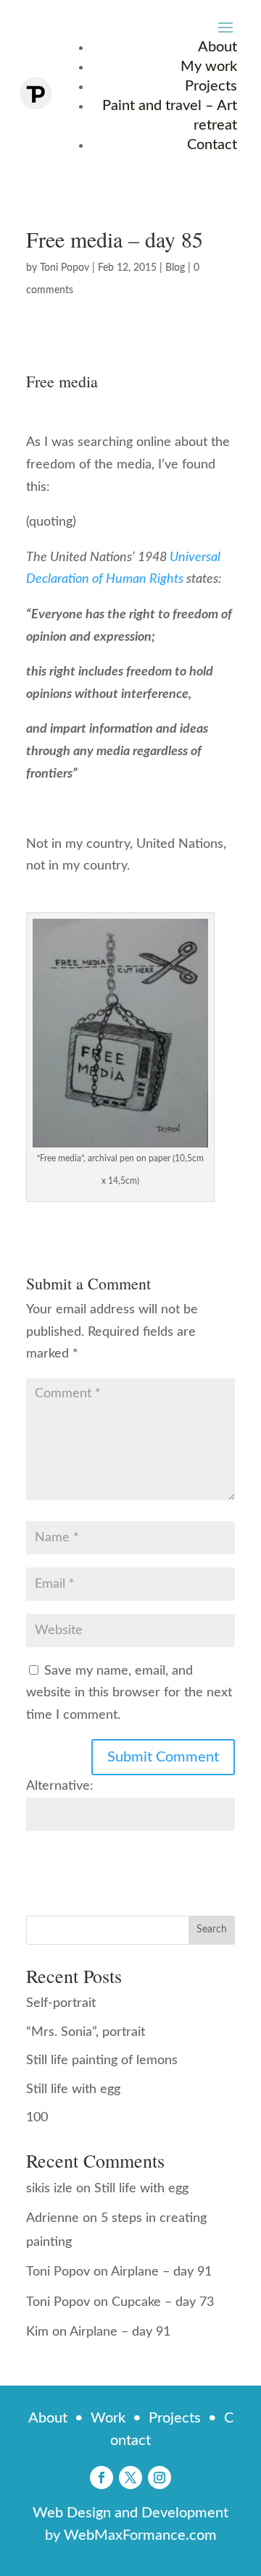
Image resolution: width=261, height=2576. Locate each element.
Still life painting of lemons (102, 2061)
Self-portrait (61, 2003)
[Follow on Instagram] (159, 2478)
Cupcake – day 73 (163, 2302)
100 (37, 2118)
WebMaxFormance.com (140, 2535)
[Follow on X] (130, 2478)
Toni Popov (65, 268)
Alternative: (60, 1786)
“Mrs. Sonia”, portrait (86, 2032)
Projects (211, 86)
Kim (37, 2332)
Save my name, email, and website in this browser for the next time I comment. (129, 1693)
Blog (175, 268)
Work (108, 2418)
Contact (212, 145)
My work (209, 67)
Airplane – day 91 (161, 2272)
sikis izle (49, 2189)
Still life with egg (73, 2089)
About (217, 47)
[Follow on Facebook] (101, 2478)
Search (212, 1929)
